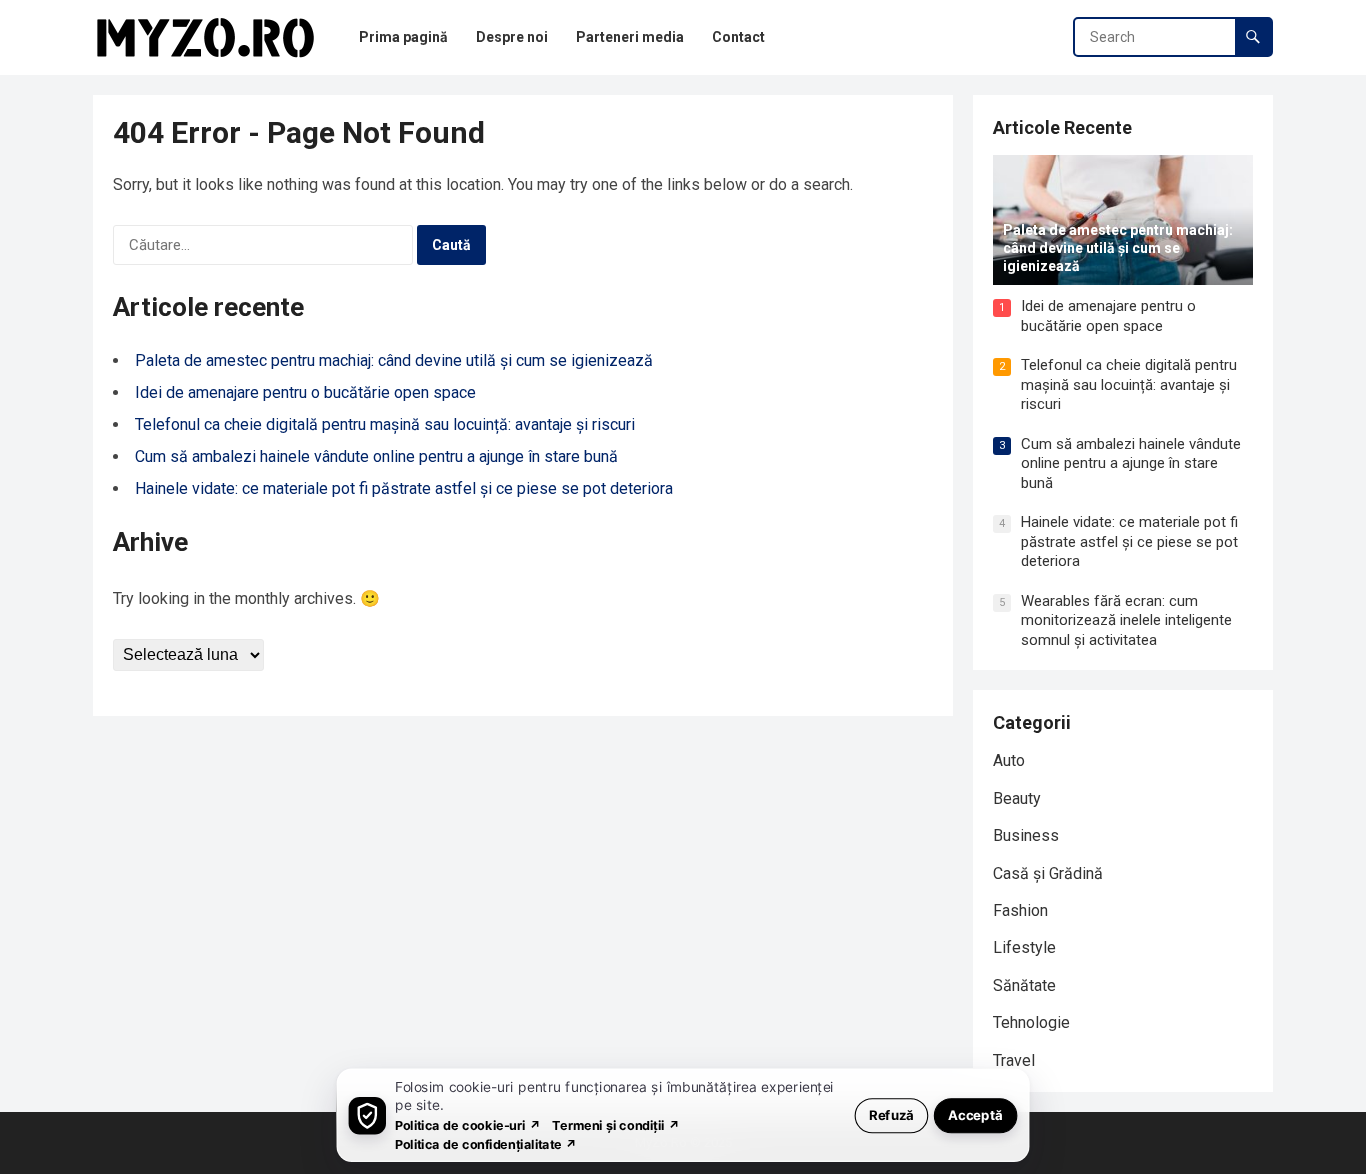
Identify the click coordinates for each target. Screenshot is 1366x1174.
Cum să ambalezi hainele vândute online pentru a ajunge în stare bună (376, 456)
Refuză (891, 1114)
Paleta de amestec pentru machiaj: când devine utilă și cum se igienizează (394, 360)
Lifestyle (1024, 947)
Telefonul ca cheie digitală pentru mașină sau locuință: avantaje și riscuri (385, 424)
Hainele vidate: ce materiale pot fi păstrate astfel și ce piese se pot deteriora (404, 488)
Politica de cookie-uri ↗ (468, 1124)
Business (1026, 835)
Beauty (1017, 798)
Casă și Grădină (1048, 873)
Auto (1009, 760)
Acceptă (975, 1114)
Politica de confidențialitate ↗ (486, 1143)
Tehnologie (1031, 1022)
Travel (1014, 1060)
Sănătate (1024, 985)
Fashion (1020, 910)
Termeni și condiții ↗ (616, 1124)
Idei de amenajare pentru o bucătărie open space (305, 392)
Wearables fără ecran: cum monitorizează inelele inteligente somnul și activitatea (1126, 620)
